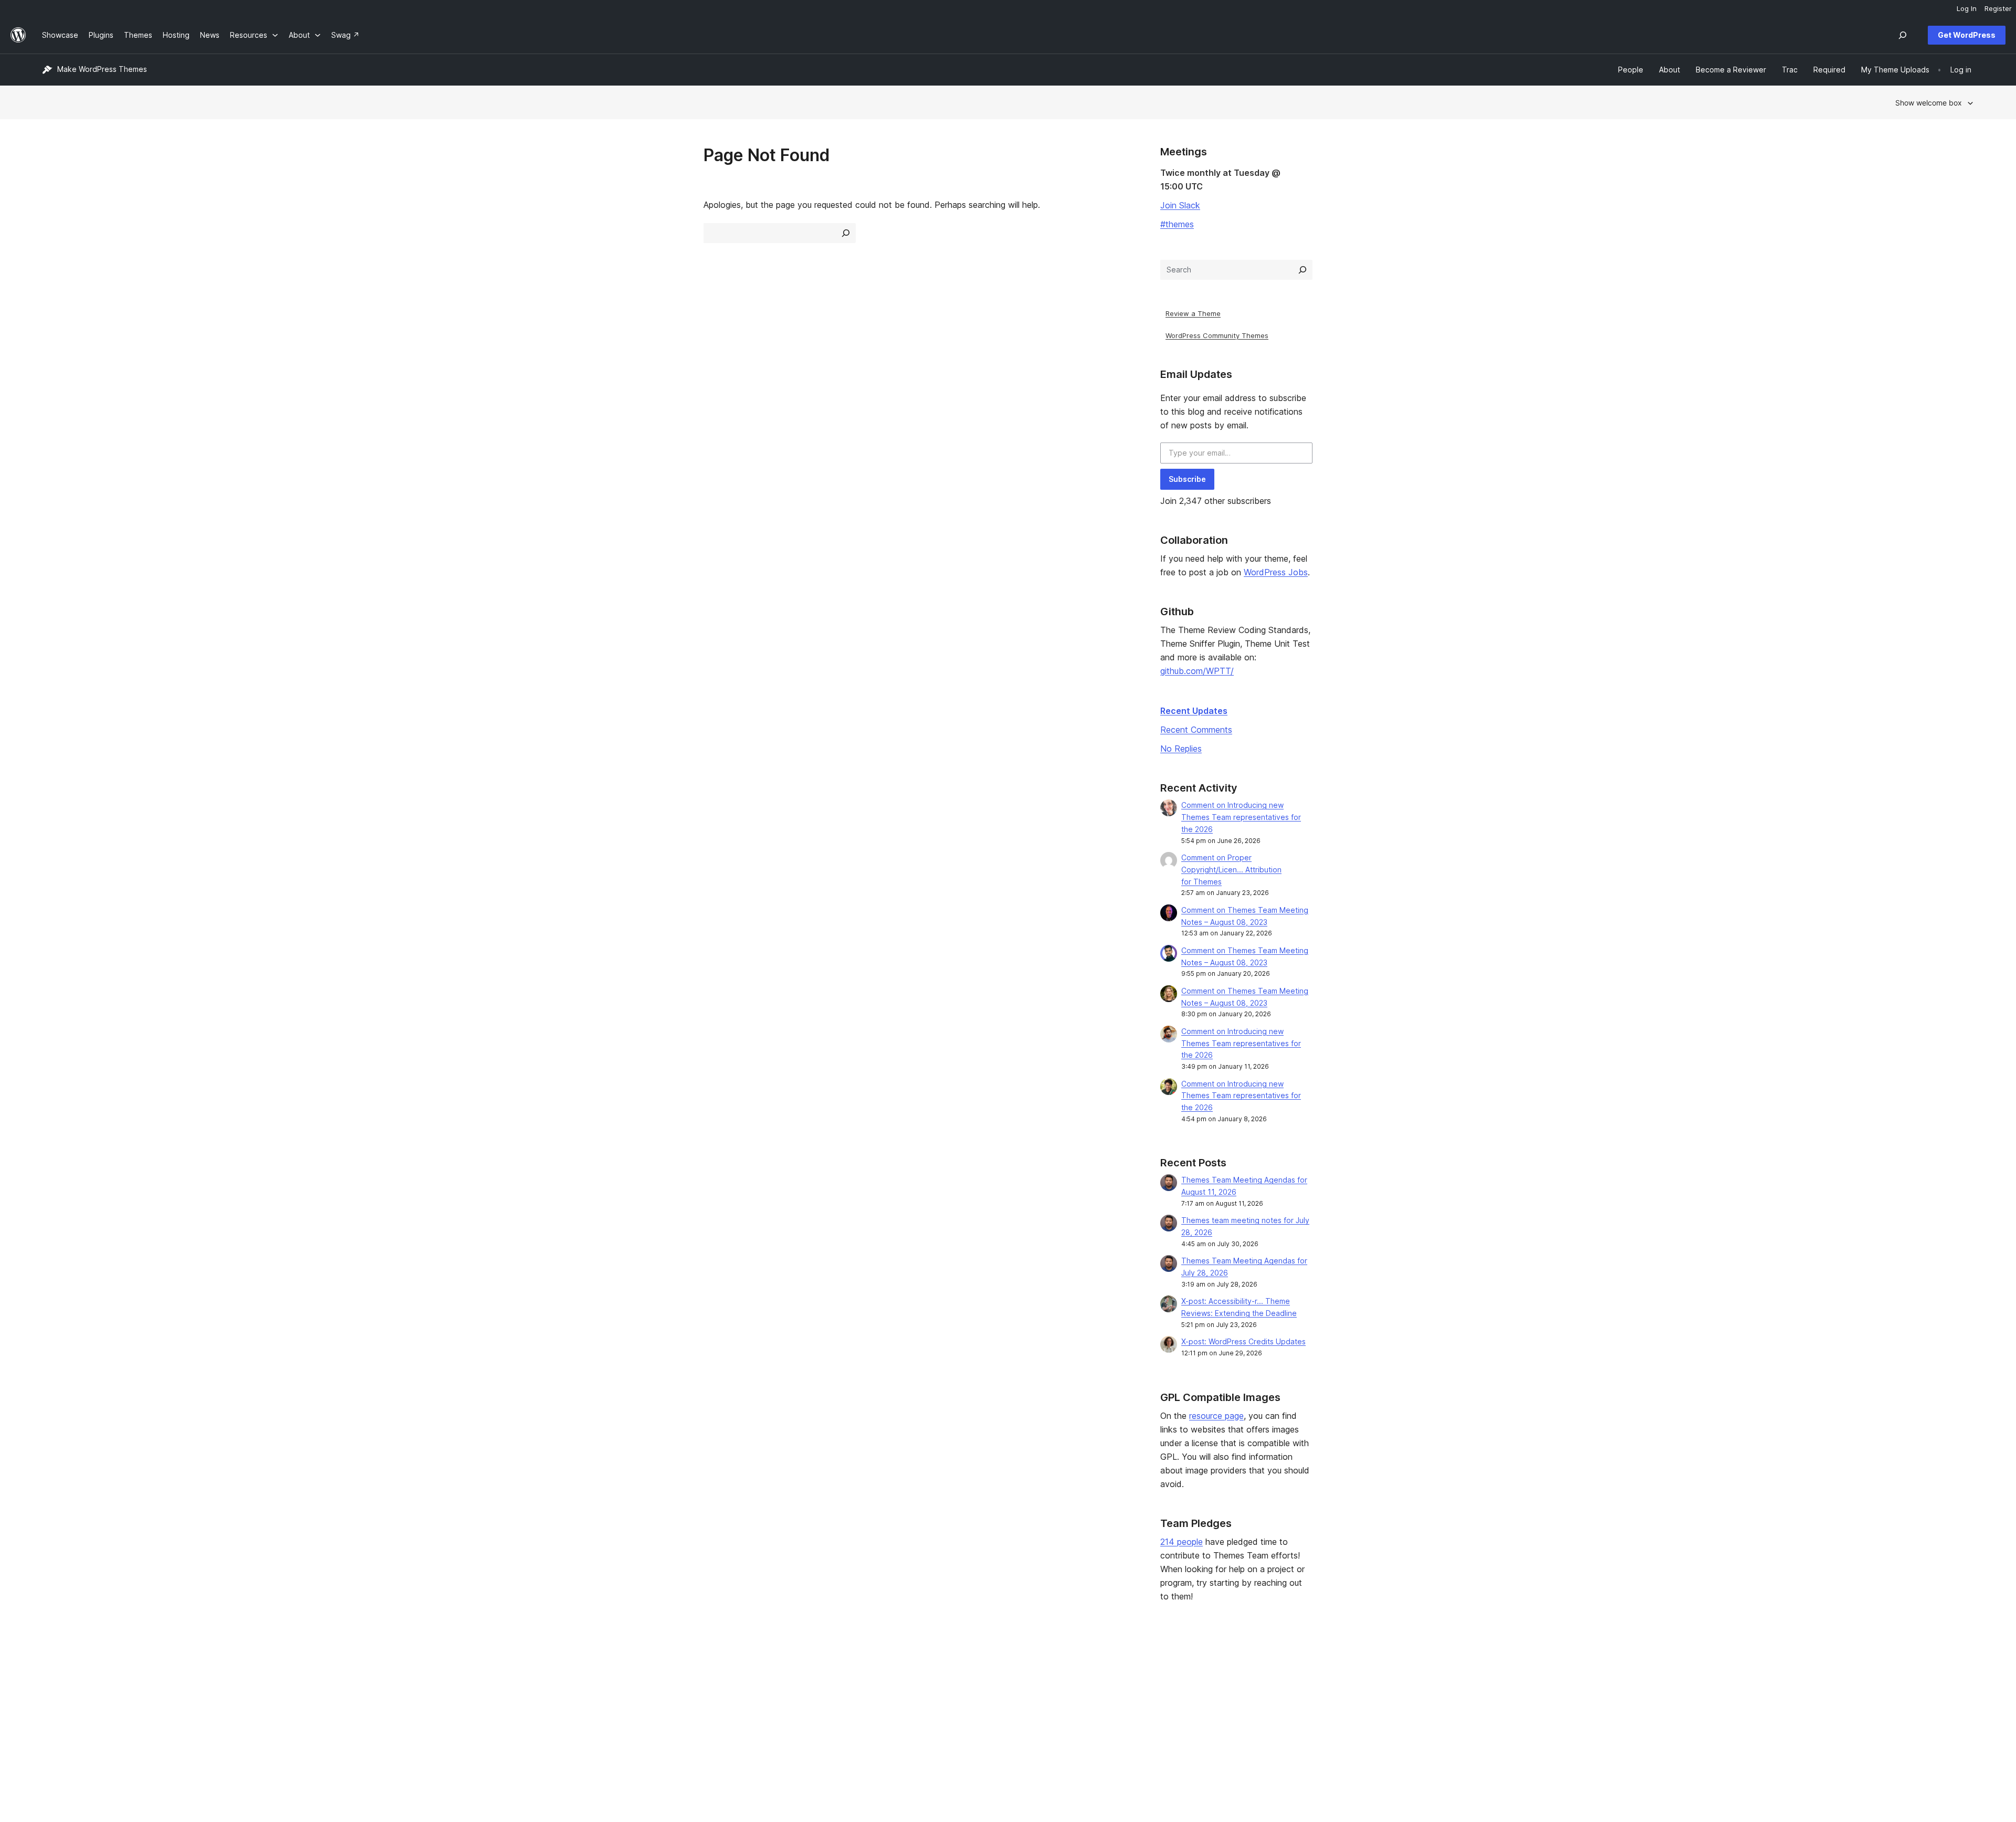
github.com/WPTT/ (1197, 671)
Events (1219, 1688)
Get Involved (1230, 1672)
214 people (1182, 1542)
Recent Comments (1196, 730)
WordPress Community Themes (1217, 335)
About (52, 1672)
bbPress (1615, 1705)
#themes (1177, 224)
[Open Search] (1903, 35)
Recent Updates (1194, 711)
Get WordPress (1967, 35)
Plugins (443, 1705)
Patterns (445, 1721)
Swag (1222, 1721)
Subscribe (1187, 479)
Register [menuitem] (1998, 8)
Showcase (449, 1672)
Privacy (55, 1721)
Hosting (55, 1705)
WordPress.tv (847, 1721)
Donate (1225, 1705)
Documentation (846, 1688)
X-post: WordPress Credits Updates (1243, 1341)
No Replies (1181, 749)
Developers (839, 1705)
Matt (1608, 1688)
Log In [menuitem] (1967, 8)
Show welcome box (1929, 103)
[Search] (1303, 270)
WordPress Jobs (1276, 572)
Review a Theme (1193, 313)
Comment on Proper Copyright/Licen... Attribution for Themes (1231, 870)
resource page (1216, 1416)
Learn (829, 1672)
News (52, 1688)
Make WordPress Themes (102, 69)
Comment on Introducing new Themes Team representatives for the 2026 (1241, 817)
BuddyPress (1621, 1721)
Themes (445, 1688)
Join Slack (1180, 205)
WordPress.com (1628, 1672)
